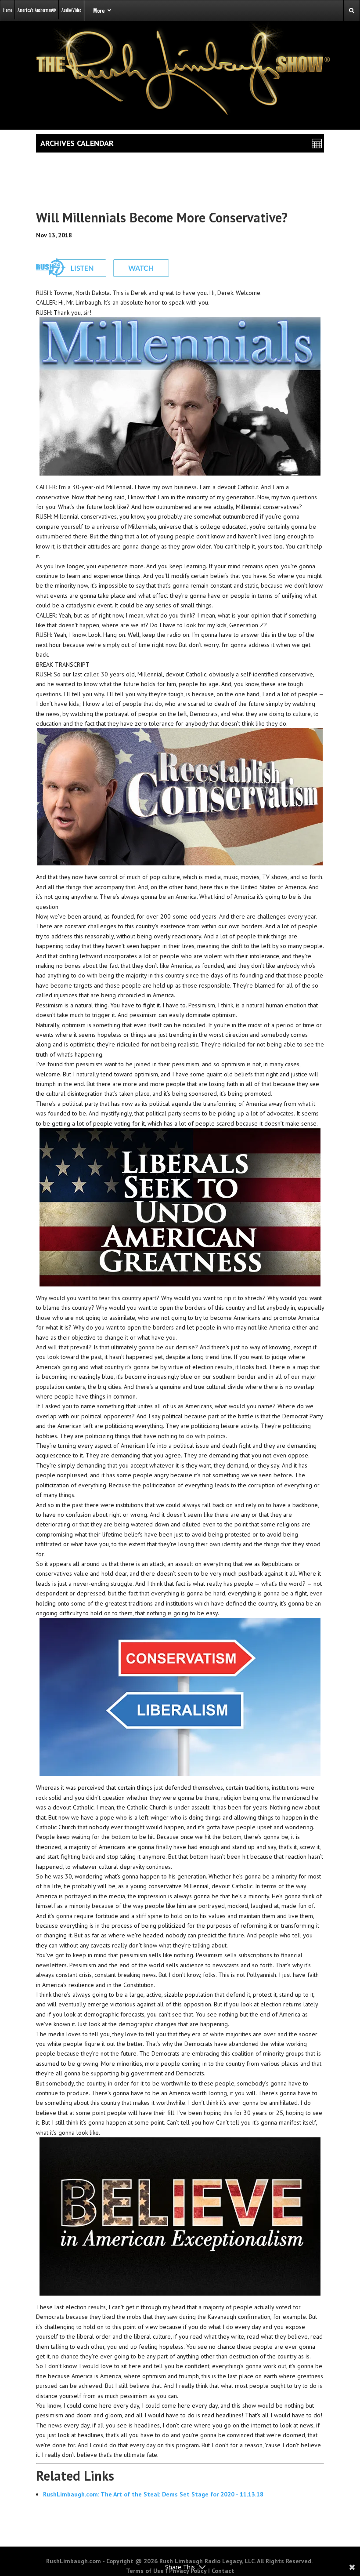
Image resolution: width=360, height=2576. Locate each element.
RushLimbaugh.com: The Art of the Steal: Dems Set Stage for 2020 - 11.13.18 (153, 2494)
